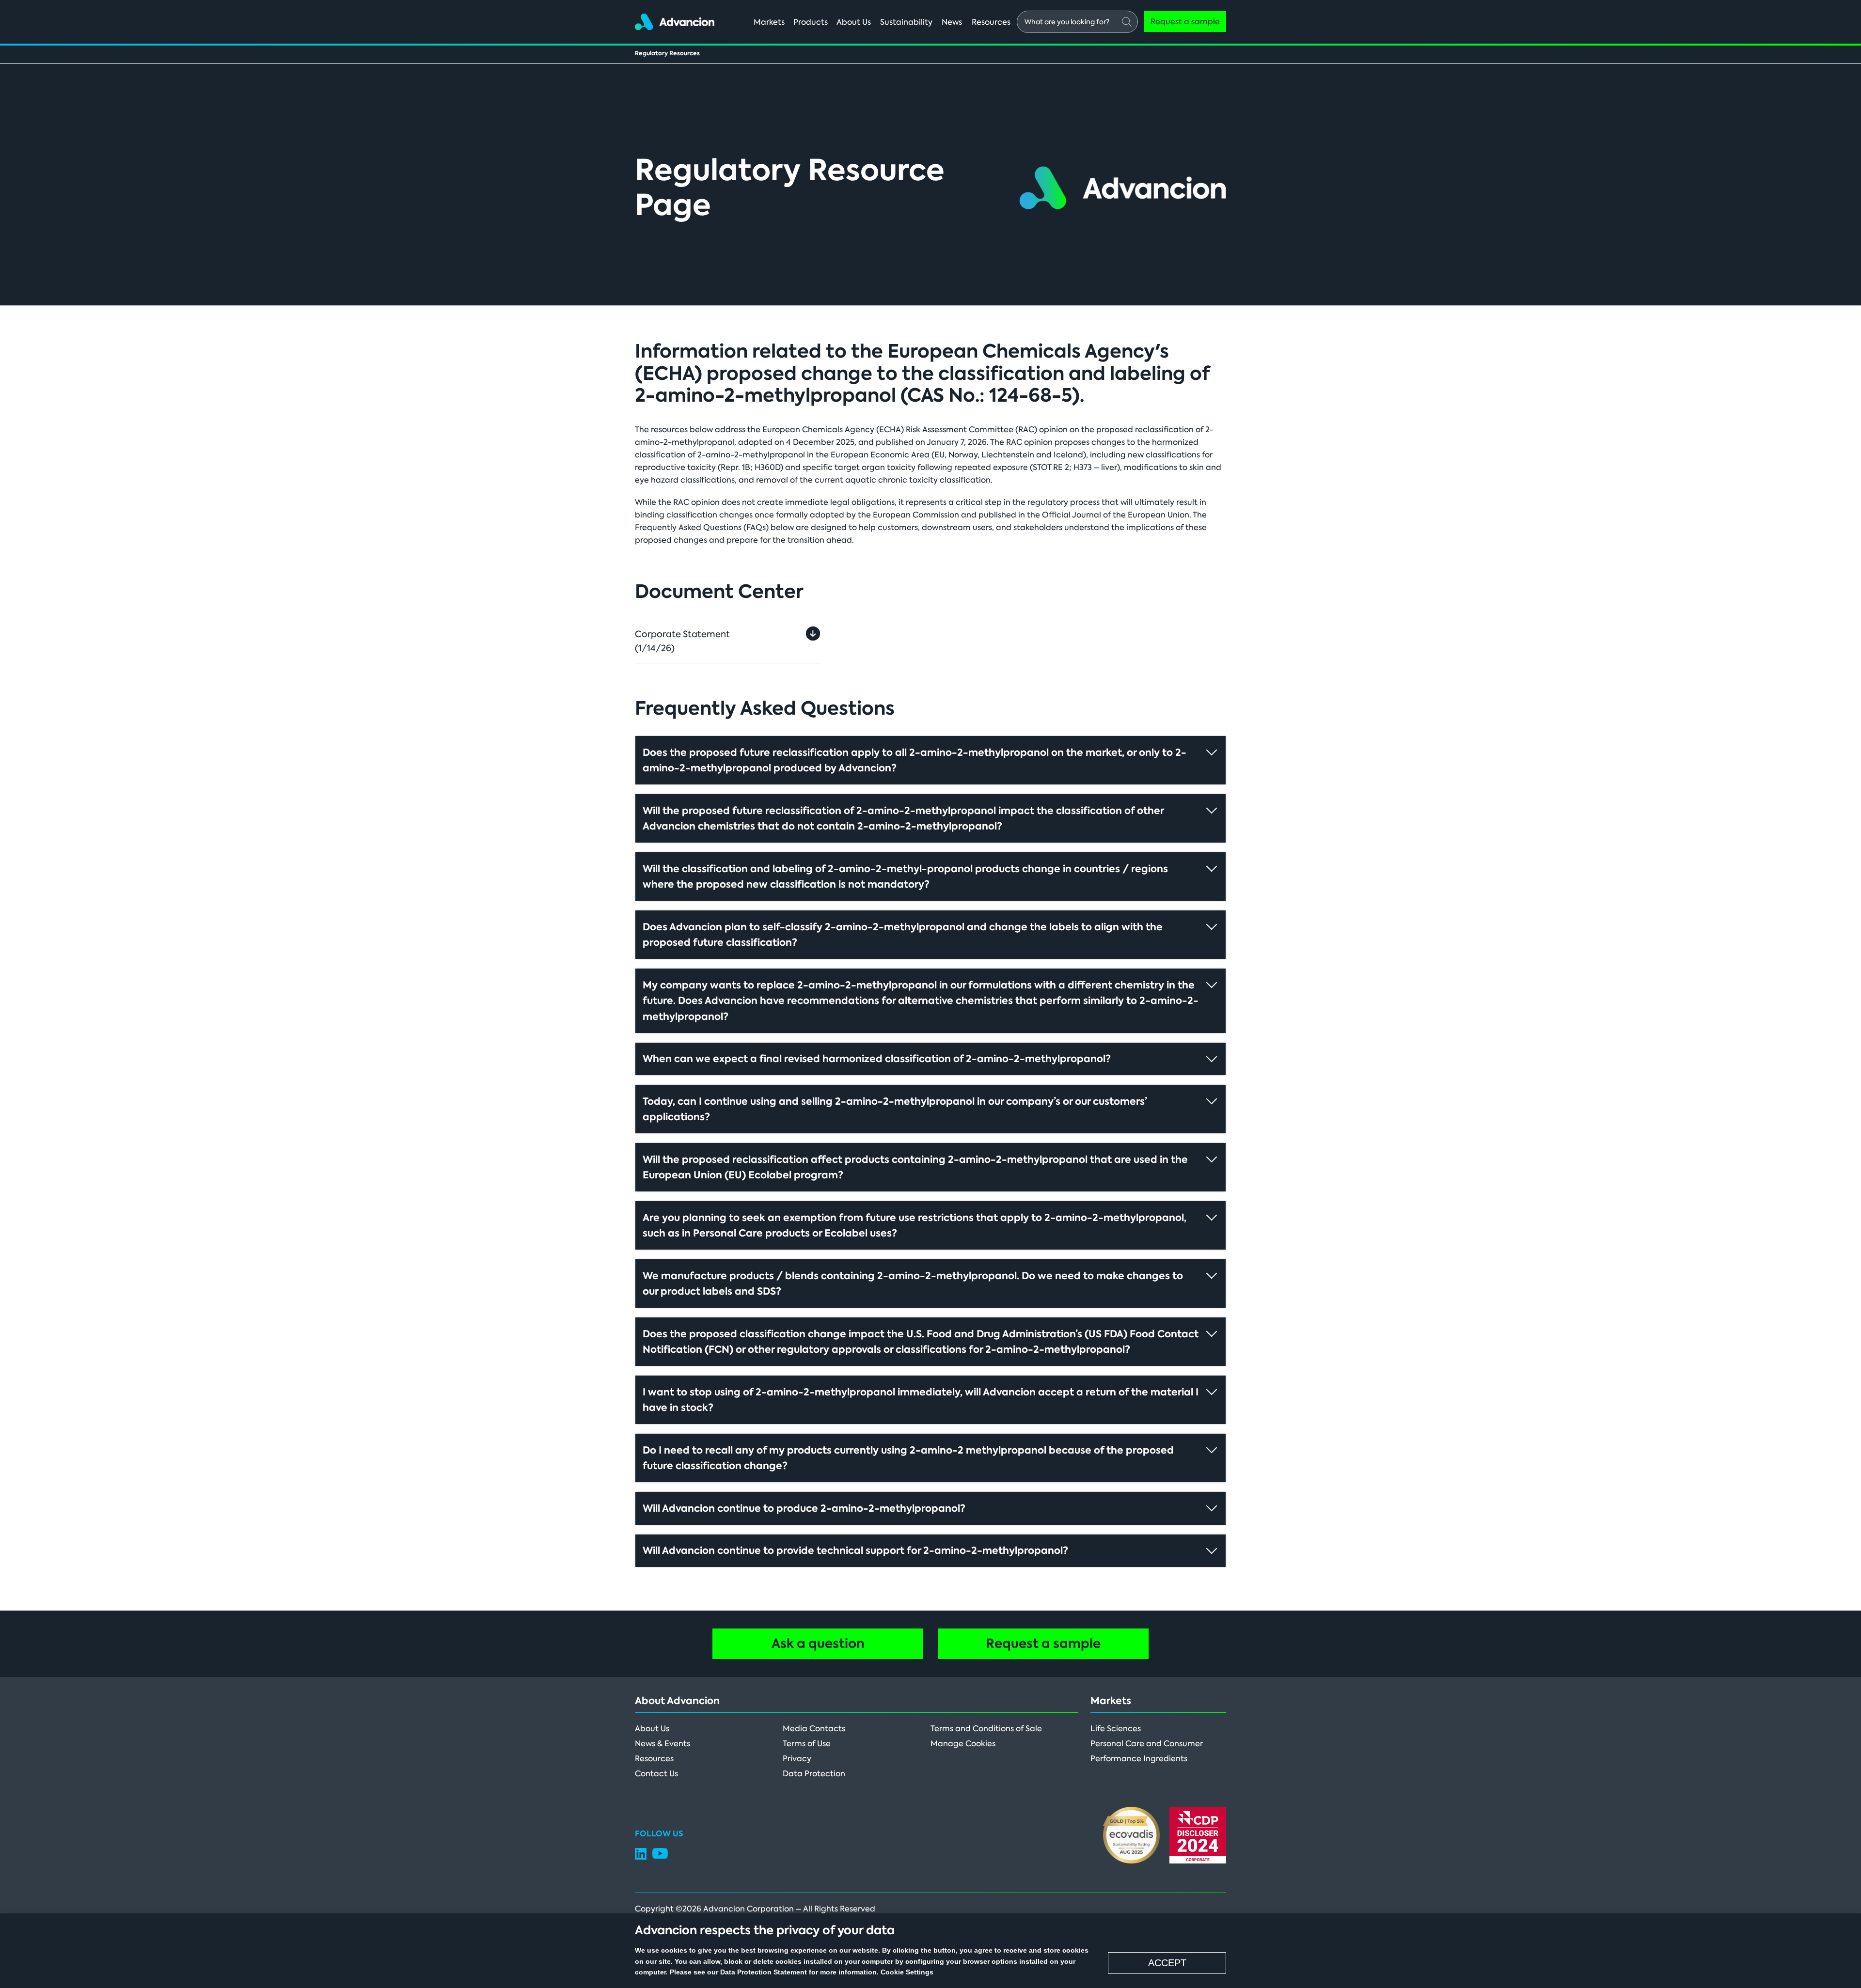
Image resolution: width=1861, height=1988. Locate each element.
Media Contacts (814, 1729)
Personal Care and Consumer (1147, 1744)
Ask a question (818, 1644)
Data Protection (814, 1774)
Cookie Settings (907, 1972)
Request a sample (1043, 1644)
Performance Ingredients (1139, 1759)
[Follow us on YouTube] (660, 1856)
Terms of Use (807, 1744)
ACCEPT (1167, 1963)
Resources (654, 1759)
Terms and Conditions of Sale (986, 1729)
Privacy (797, 1759)
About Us (652, 1729)
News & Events (662, 1744)
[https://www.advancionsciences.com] (675, 20)
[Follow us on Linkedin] (641, 1857)
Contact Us (656, 1774)
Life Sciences (1116, 1729)
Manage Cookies (963, 1744)
